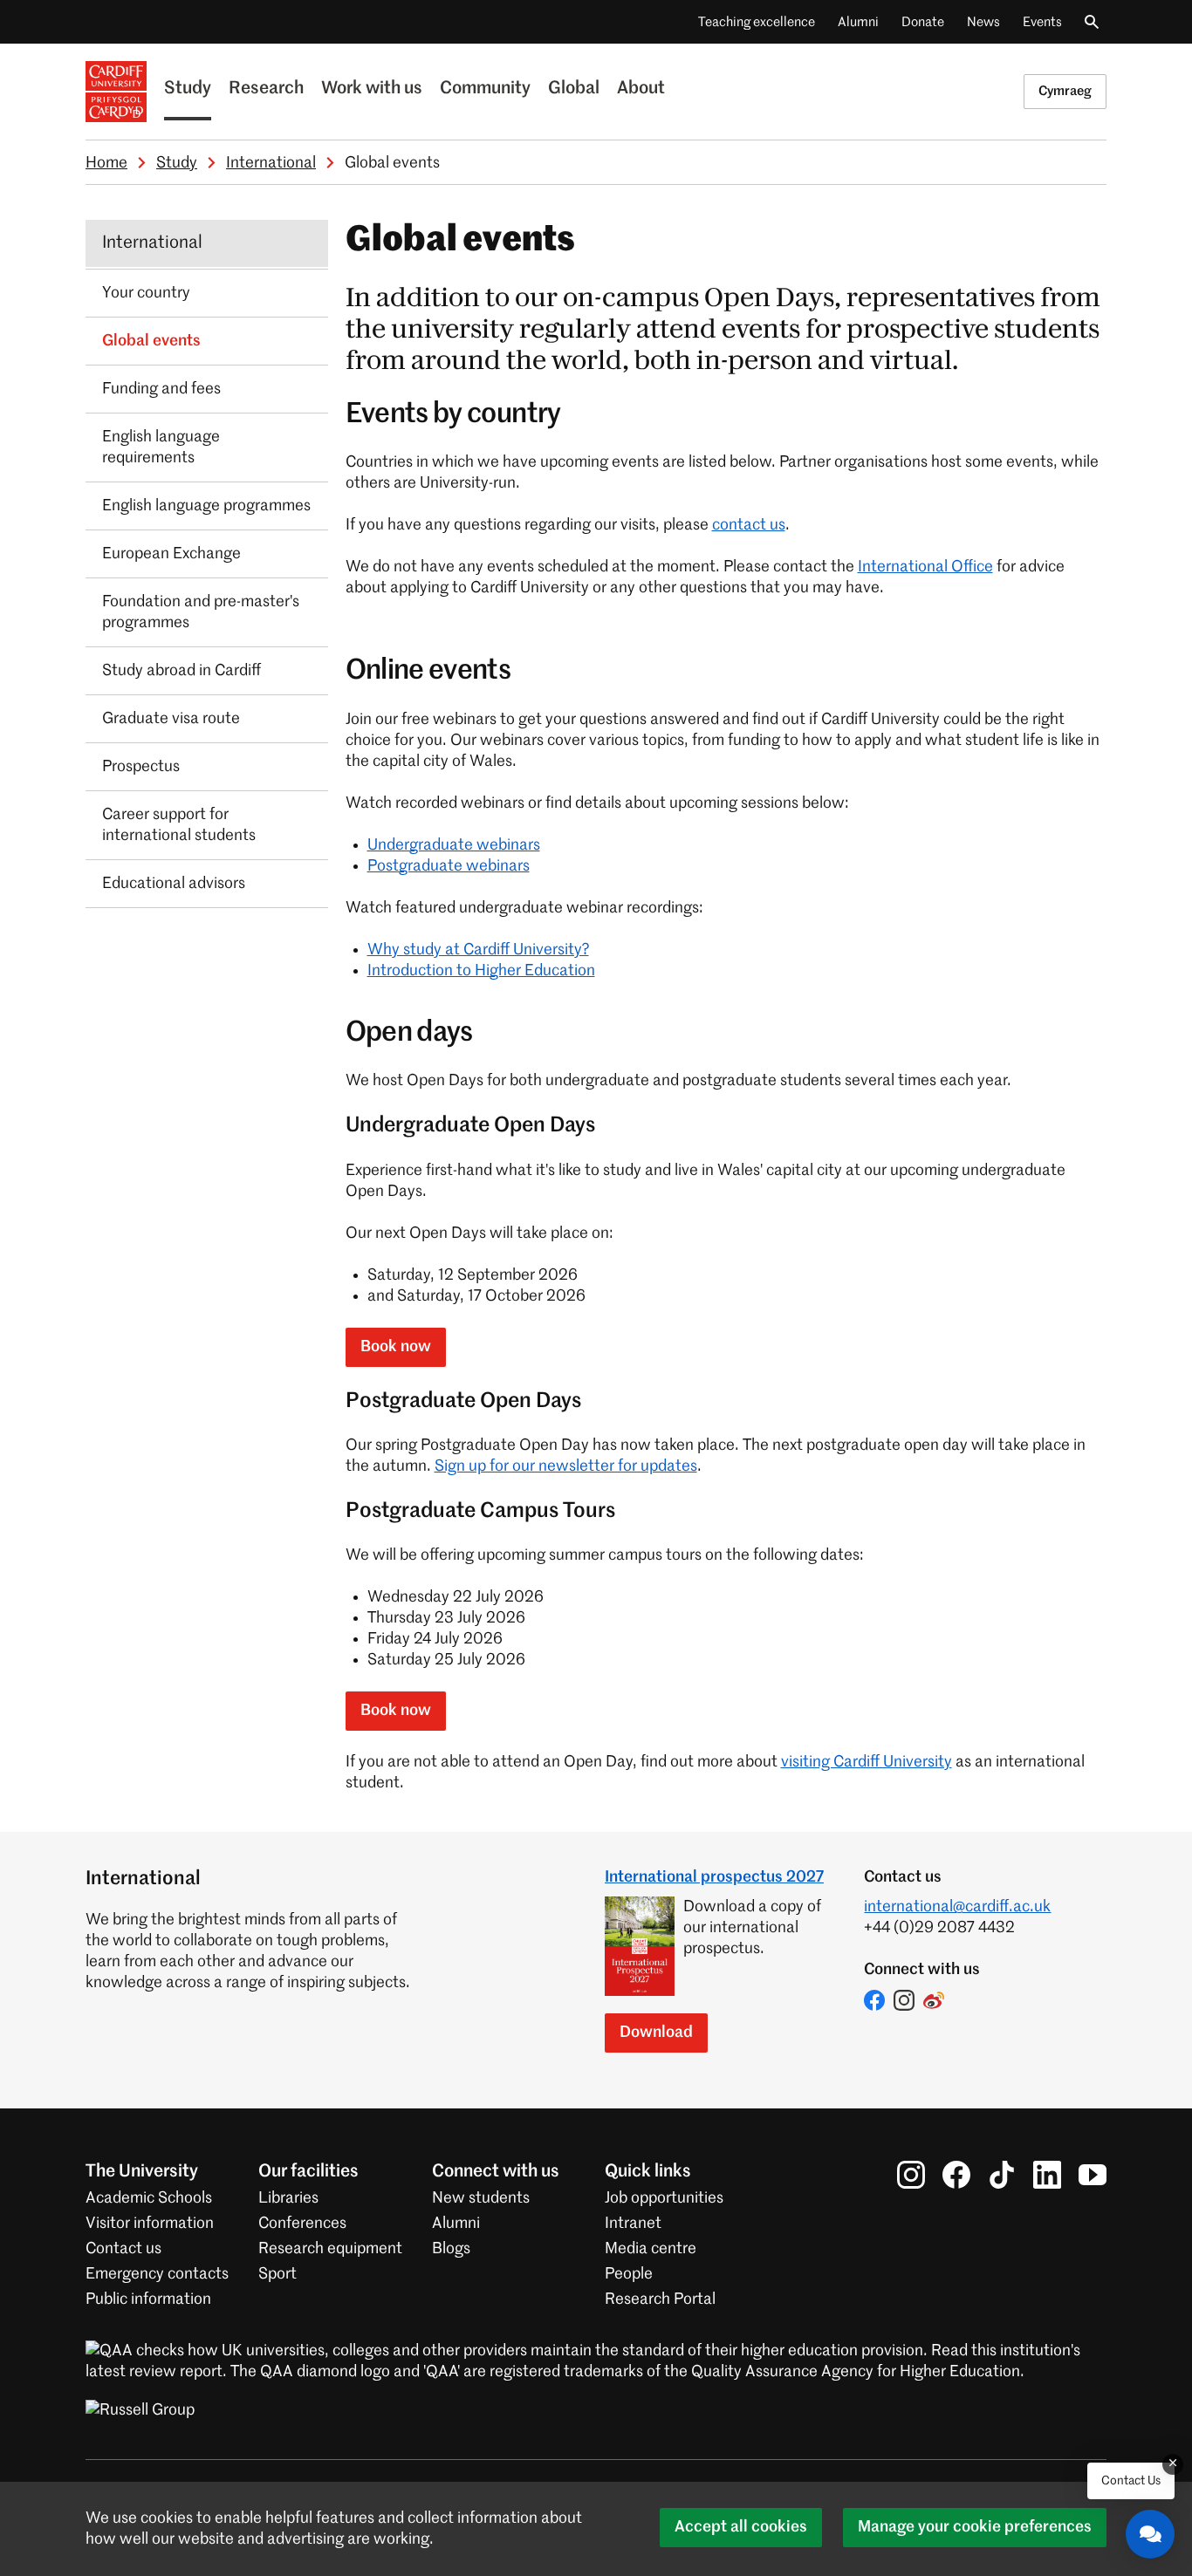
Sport (277, 2274)
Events (1042, 22)
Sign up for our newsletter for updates (566, 1466)
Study (188, 89)
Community (485, 89)
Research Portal (660, 2299)
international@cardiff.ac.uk (957, 1907)
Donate (923, 22)
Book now (396, 1347)
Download (656, 2033)
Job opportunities (664, 2198)
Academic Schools (149, 2198)
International (271, 163)
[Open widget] (1150, 2534)
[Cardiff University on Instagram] (911, 2175)
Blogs (451, 2249)
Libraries (288, 2198)
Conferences (302, 2224)
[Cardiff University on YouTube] (1093, 2175)
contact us (749, 525)
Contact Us (1131, 2481)
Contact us (123, 2249)
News (983, 22)
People (629, 2274)
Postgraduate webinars (449, 866)
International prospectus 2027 (714, 1877)
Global (574, 89)
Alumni (858, 22)
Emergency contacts (157, 2274)
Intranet (633, 2224)
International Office (925, 567)
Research (266, 89)
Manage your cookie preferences (975, 2527)
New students (481, 2198)
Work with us (372, 89)
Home (106, 163)
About (641, 89)
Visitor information (150, 2224)
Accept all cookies (741, 2527)
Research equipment (330, 2249)
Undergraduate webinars (454, 845)
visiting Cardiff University (867, 1762)
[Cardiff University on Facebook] (956, 2175)
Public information (148, 2299)
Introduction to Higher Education (481, 971)
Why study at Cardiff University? (478, 950)
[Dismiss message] (1173, 2464)
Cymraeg (1065, 91)
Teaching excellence (757, 22)
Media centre (651, 2249)
